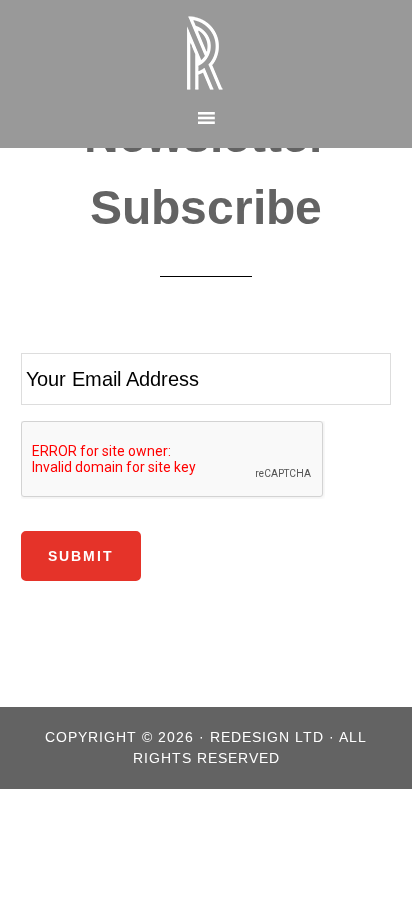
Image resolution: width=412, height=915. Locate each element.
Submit (81, 556)
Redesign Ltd (206, 53)
